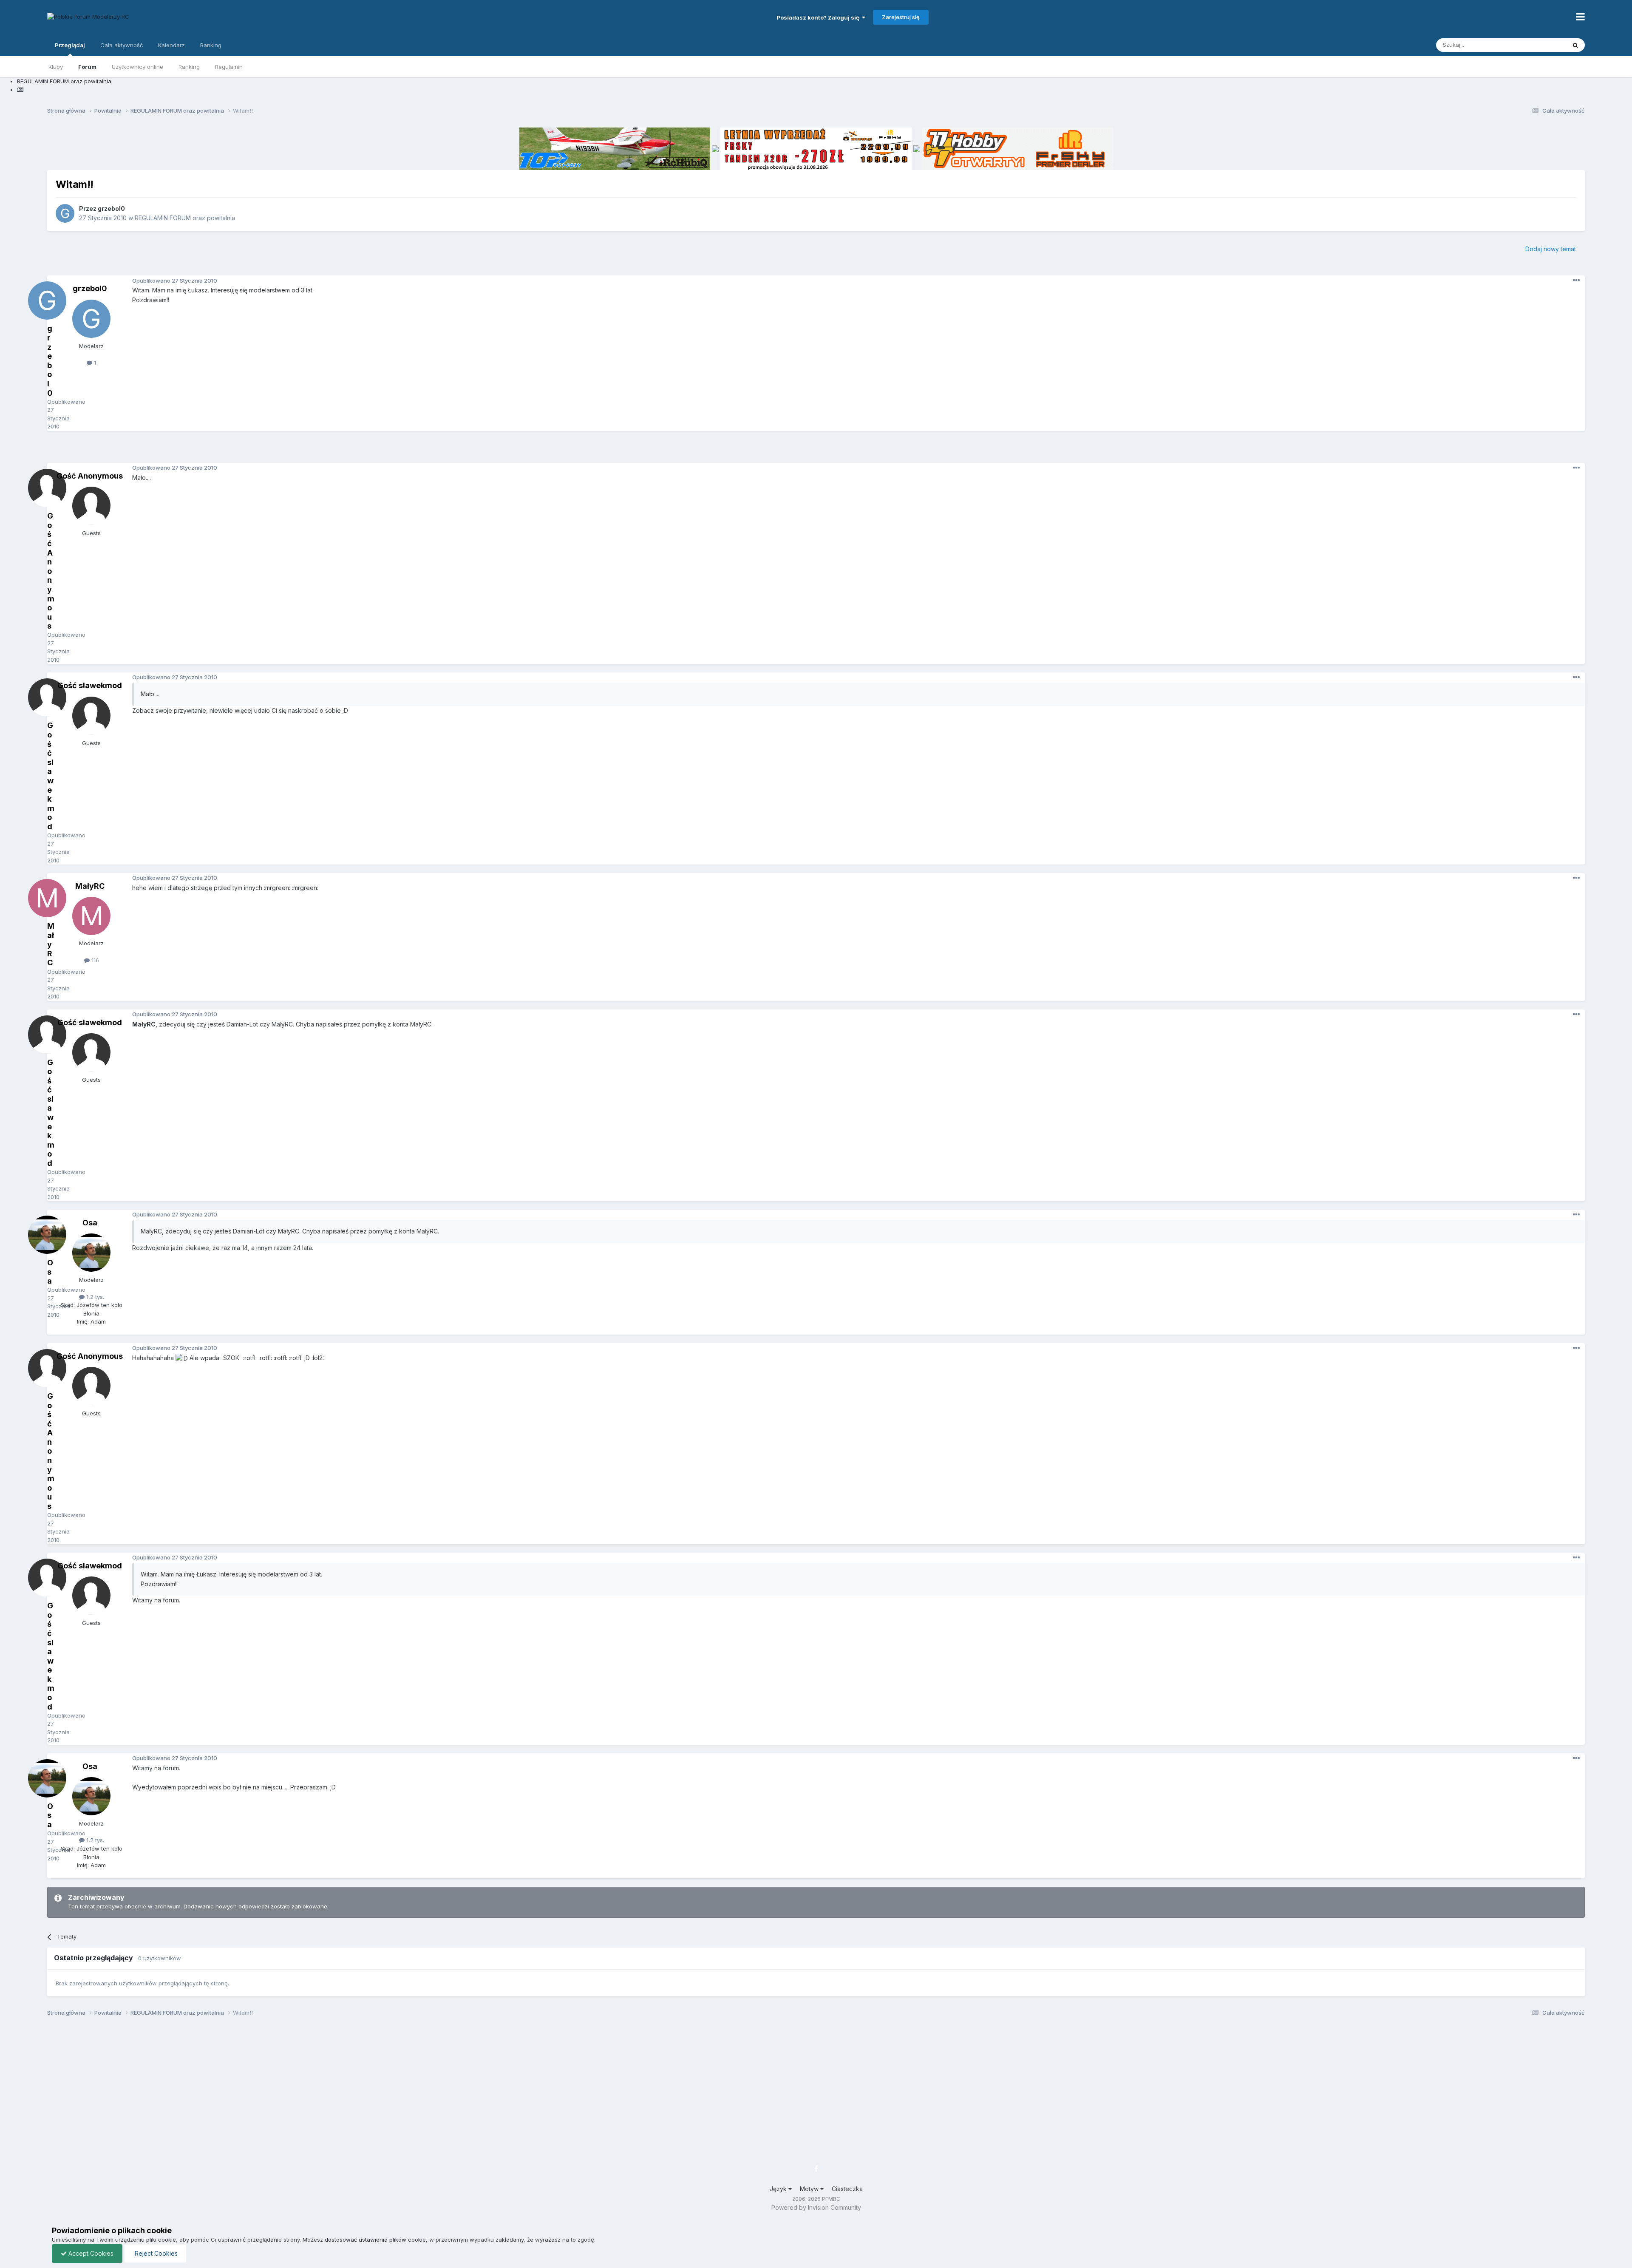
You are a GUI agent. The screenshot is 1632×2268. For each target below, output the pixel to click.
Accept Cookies (90, 2253)
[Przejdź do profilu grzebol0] (65, 213)
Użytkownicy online (137, 67)
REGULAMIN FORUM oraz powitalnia (185, 218)
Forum (87, 67)
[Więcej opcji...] (1576, 281)
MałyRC (90, 886)
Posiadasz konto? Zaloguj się (819, 17)
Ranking (189, 67)
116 (94, 960)
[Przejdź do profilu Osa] (91, 1253)
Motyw (810, 2189)
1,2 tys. (94, 1297)
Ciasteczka (847, 2189)
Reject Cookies (155, 2253)
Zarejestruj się (901, 17)
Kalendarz (171, 45)
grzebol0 (111, 208)
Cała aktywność (122, 45)
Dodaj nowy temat (1551, 249)
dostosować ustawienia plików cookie (375, 2240)
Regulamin (229, 67)
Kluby (56, 67)
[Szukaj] (1575, 45)
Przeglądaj (70, 45)
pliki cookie (161, 2240)
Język (779, 2189)
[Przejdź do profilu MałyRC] (91, 916)
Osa (90, 1223)
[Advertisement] (816, 450)
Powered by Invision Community (816, 2207)
